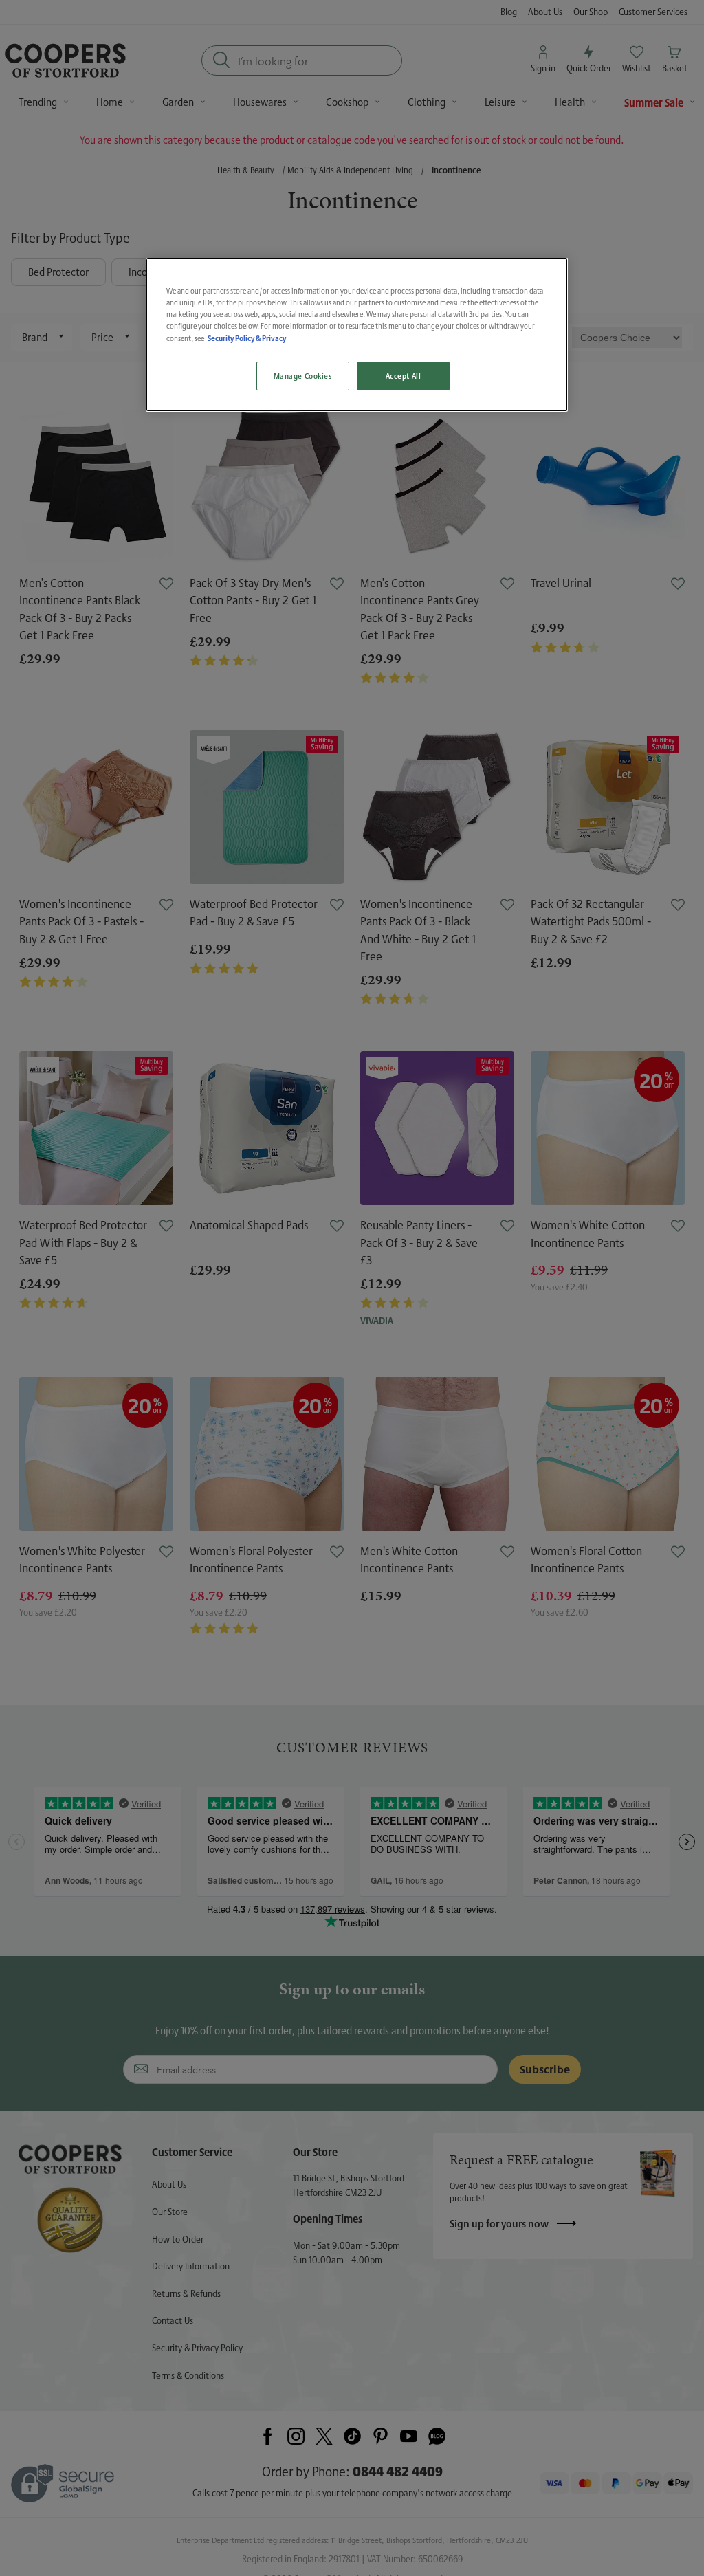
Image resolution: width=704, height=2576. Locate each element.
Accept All (404, 376)
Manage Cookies (303, 376)
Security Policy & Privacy (247, 338)
